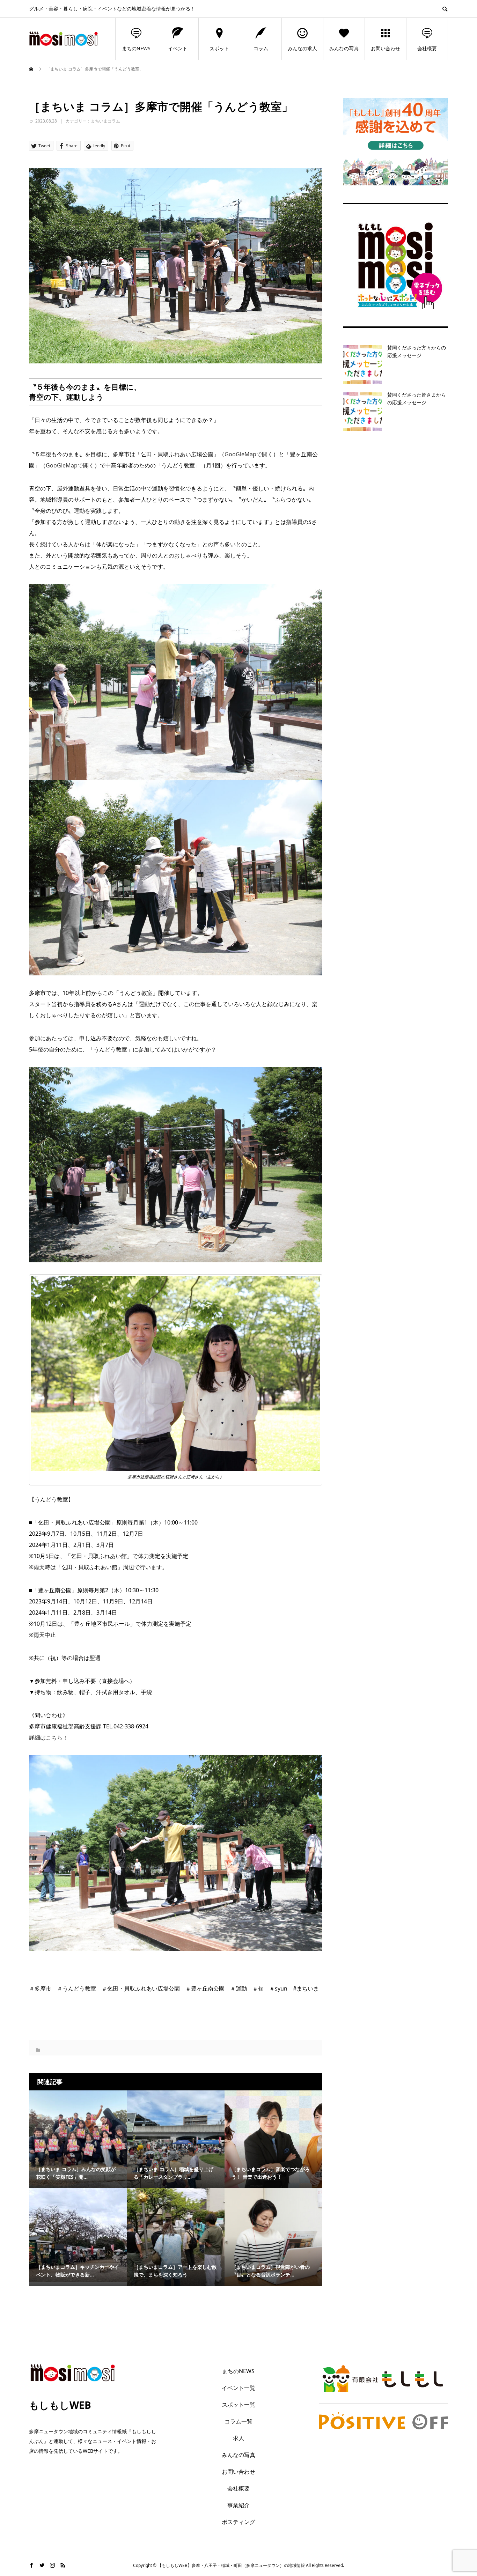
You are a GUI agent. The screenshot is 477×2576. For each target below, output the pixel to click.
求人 (239, 2438)
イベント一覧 (239, 2388)
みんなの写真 (344, 48)
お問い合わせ (386, 48)
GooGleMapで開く (249, 454)
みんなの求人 (302, 48)
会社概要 (427, 48)
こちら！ (57, 1737)
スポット (219, 48)
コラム (261, 48)
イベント (178, 48)
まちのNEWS (136, 48)
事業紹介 (239, 2505)
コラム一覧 (239, 2421)
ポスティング (239, 2522)
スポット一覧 (239, 2405)
